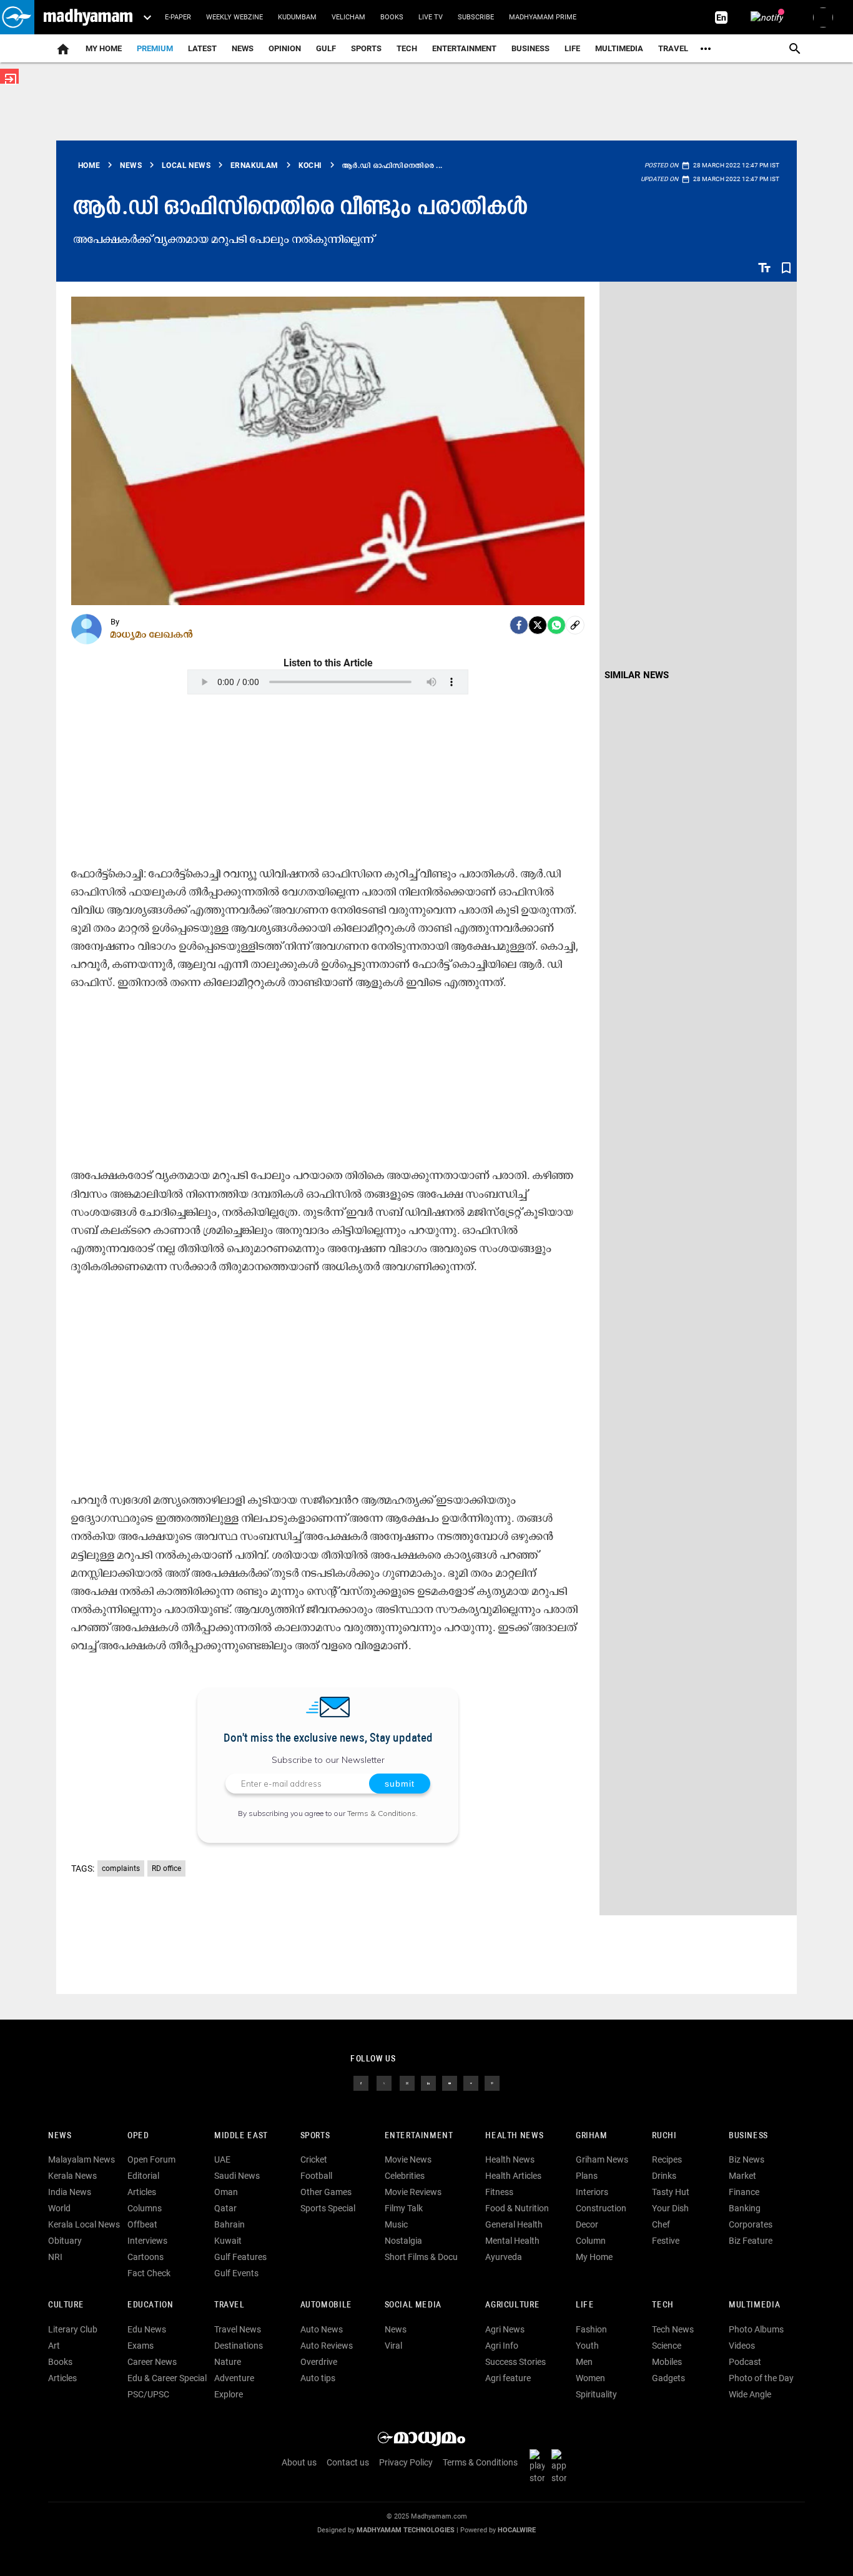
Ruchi (664, 2136)
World (59, 2208)
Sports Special (328, 2208)
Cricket (314, 2159)
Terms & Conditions (382, 1813)
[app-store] (561, 2465)
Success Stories (515, 2362)
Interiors (592, 2192)
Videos (742, 2346)
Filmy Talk (404, 2208)
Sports (366, 48)
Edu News (147, 2329)
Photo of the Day (761, 2378)
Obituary (65, 2241)
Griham (592, 2136)
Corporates (751, 2224)
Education (150, 2305)
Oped (138, 2136)
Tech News (673, 2329)
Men (584, 2362)
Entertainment (464, 48)
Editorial (143, 2176)
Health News (514, 2136)
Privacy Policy (406, 2462)
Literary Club (73, 2329)
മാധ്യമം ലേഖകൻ (152, 634)
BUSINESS (748, 2136)
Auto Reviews (327, 2346)
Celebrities (405, 2176)
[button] (17, 17)
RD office (166, 1868)
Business (530, 48)
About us (299, 2462)
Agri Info (502, 2346)
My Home (104, 48)
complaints (121, 1868)
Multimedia (619, 48)
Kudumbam (297, 17)
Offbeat (142, 2224)
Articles (142, 2192)
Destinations (239, 2346)
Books (392, 17)
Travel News (238, 2329)
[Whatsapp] (556, 625)
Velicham (348, 17)
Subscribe (476, 17)
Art (54, 2346)
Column (591, 2241)
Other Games (326, 2192)
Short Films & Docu (421, 2257)
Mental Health (512, 2241)
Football (316, 2176)
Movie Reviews (413, 2192)
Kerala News (72, 2176)
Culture (66, 2305)
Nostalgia (403, 2241)
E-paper (178, 17)
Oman (226, 2192)
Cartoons (145, 2257)
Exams (141, 2346)
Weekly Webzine (234, 17)
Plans (587, 2176)
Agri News (505, 2329)
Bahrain (229, 2224)
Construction (601, 2208)
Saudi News (237, 2176)
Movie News (408, 2159)
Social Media (413, 2305)
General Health (514, 2224)
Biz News (747, 2159)
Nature (228, 2362)
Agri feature (508, 2378)
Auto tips (318, 2378)
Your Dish (670, 2208)
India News (70, 2192)
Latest (202, 48)
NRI (55, 2257)
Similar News (637, 675)
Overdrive (319, 2362)
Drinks (664, 2176)
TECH (407, 48)
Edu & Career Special (167, 2378)
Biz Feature (751, 2241)
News (243, 48)
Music (396, 2224)
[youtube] (450, 2082)
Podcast (745, 2362)
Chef (661, 2224)
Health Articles (513, 2176)
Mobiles (667, 2362)
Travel (673, 48)
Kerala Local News (84, 2224)
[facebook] (519, 625)
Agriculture (512, 2305)
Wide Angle (750, 2394)
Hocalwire (517, 2530)
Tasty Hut (671, 2192)
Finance (744, 2192)
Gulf (326, 48)
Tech (663, 2305)
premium (155, 48)
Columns (145, 2208)
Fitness (499, 2192)
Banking (745, 2208)
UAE (222, 2159)
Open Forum (151, 2159)
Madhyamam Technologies (406, 2530)
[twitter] (384, 2082)
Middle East (241, 2136)
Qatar (225, 2208)
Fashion (591, 2329)
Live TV (431, 17)
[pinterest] (492, 2082)
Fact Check (149, 2273)
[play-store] (540, 2465)
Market (742, 2176)
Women (590, 2378)
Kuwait (228, 2241)
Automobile (326, 2305)
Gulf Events (236, 2273)
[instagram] (407, 2082)
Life (572, 48)
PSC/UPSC (148, 2394)
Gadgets (668, 2378)
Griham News (602, 2159)
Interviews (147, 2241)
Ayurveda (504, 2257)
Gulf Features (240, 2257)
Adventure (234, 2378)
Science (667, 2346)
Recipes (667, 2159)
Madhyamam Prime (543, 17)
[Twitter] (538, 625)
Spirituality (596, 2394)
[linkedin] (428, 2082)
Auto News (322, 2329)
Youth (587, 2346)
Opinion (285, 48)
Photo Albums (756, 2329)
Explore (229, 2394)
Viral (393, 2346)
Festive (666, 2241)
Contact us (348, 2462)
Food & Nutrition (517, 2208)
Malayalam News (81, 2159)
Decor (587, 2224)
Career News (152, 2362)
